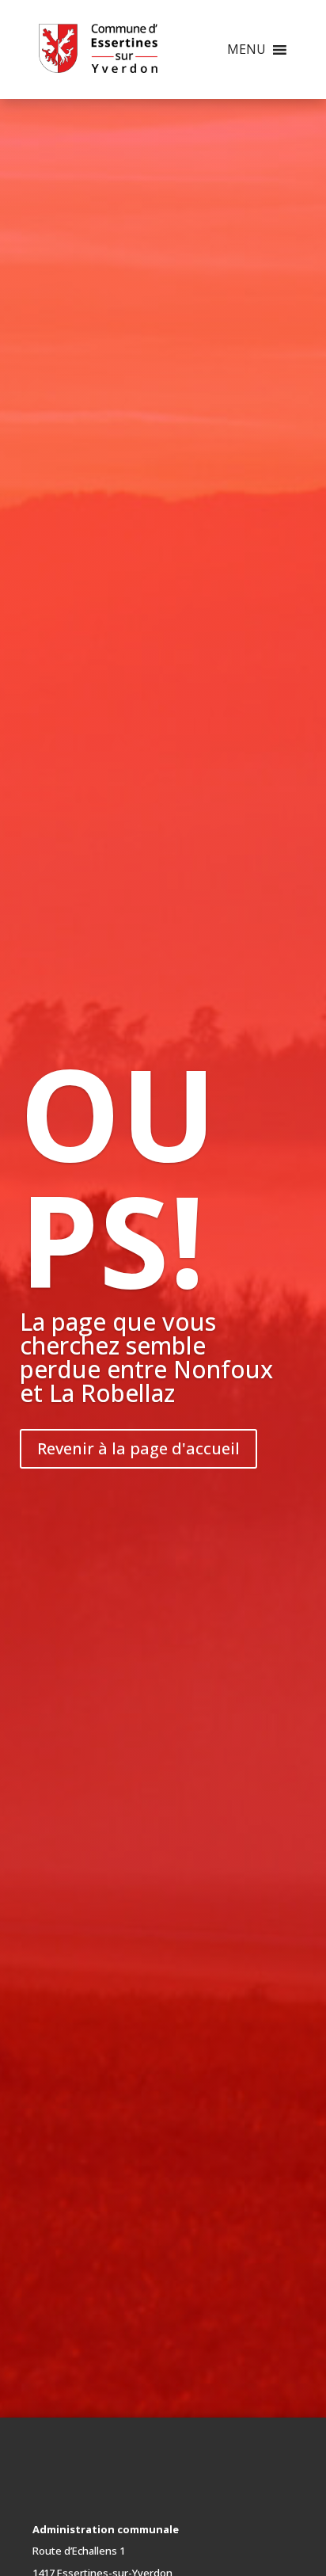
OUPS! (118, 1176)
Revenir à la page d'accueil (138, 1448)
